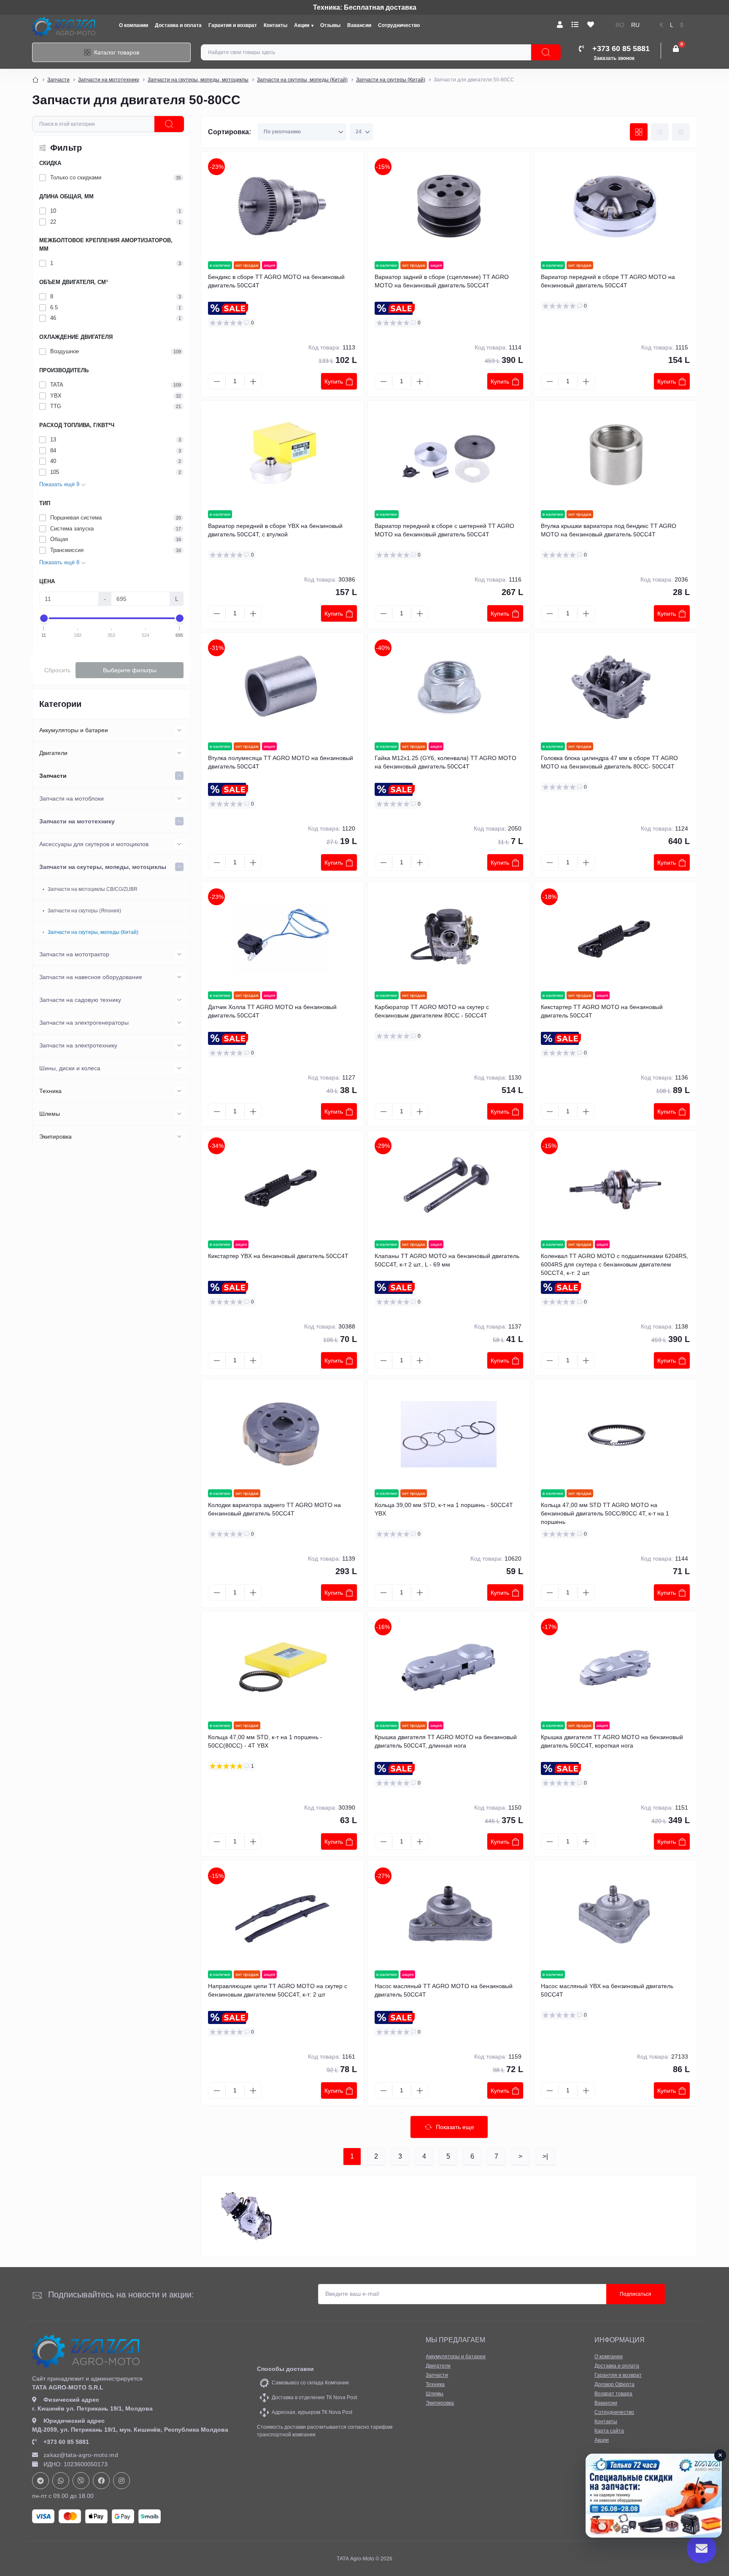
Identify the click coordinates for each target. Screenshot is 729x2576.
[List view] (660, 132)
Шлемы (50, 1114)
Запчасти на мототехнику (109, 80)
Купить (334, 382)
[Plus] (253, 382)
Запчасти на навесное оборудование (91, 977)
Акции (302, 25)
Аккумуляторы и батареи (74, 730)
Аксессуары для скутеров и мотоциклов (94, 844)
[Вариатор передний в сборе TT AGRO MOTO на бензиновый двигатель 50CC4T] (615, 206)
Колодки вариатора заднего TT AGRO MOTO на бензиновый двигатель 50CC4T (274, 1509)
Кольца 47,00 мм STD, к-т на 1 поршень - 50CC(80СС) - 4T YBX (265, 1741)
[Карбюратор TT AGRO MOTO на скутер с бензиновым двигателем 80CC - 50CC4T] (449, 936)
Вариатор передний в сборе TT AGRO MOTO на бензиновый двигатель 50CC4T (608, 281)
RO (620, 25)
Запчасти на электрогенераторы (84, 1023)
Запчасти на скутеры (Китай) (391, 80)
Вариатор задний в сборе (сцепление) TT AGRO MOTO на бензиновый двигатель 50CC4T (442, 281)
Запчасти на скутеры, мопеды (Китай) (302, 80)
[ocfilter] (169, 124)
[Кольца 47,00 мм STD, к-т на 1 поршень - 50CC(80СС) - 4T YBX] (282, 1667)
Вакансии (359, 25)
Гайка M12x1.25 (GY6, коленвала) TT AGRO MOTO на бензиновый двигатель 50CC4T (445, 762)
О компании (134, 25)
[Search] (546, 52)
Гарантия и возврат (233, 25)
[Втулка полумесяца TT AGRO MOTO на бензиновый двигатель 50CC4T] (282, 687)
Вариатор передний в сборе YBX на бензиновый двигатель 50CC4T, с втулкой (275, 530)
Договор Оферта (614, 2384)
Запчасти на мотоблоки (72, 798)
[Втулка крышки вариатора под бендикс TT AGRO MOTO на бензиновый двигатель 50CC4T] (615, 455)
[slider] (44, 618)
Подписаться (636, 2294)
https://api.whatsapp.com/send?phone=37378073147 (61, 2481)
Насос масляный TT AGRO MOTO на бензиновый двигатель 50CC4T (444, 1990)
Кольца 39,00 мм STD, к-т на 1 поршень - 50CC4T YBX (444, 1509)
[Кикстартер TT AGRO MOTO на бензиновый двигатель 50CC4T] (615, 936)
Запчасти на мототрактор (74, 954)
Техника (50, 1091)
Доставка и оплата (178, 25)
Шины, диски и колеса (70, 1068)
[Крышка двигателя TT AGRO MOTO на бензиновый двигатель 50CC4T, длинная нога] (449, 1667)
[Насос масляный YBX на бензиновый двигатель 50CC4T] (615, 1916)
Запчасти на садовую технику (80, 1000)
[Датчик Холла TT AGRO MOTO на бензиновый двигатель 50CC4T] (282, 936)
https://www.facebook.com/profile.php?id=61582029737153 (101, 2481)
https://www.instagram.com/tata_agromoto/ (121, 2481)
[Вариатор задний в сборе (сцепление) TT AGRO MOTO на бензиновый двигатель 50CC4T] (449, 206)
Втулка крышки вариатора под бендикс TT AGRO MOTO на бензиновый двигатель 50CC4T (609, 530)
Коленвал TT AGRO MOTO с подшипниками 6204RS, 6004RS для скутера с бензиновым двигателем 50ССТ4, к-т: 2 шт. (614, 1264)
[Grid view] (639, 132)
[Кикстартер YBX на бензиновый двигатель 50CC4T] (282, 1185)
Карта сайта (609, 2431)
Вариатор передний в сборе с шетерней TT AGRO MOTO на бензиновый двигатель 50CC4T (444, 530)
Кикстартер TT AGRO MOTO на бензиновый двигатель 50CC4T (602, 1011)
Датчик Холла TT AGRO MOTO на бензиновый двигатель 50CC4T (272, 1011)
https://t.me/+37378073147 (40, 2481)
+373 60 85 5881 (66, 2442)
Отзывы (330, 25)
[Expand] (179, 730)
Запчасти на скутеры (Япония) (84, 911)
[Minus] (217, 382)
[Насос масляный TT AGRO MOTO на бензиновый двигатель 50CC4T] (449, 1916)
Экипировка (55, 1136)
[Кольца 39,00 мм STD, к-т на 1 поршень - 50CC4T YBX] (449, 1434)
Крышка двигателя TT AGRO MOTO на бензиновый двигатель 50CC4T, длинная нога (446, 1741)
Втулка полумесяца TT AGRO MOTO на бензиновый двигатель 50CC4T (281, 762)
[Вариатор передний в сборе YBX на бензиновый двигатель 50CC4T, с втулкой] (282, 455)
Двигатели (53, 753)
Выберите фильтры (130, 670)
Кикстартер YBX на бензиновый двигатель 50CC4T (278, 1256)
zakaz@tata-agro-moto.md (81, 2455)
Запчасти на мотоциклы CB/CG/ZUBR (93, 889)
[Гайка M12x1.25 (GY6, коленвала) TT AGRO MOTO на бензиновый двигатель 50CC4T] (449, 687)
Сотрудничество (399, 25)
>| (545, 2156)
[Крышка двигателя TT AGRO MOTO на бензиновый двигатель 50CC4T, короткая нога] (615, 1667)
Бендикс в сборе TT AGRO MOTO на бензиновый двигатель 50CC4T (276, 281)
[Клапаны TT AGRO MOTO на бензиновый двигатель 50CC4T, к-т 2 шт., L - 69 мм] (449, 1185)
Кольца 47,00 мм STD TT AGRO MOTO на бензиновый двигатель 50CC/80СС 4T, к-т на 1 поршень (605, 1513)
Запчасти (58, 80)
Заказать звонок (614, 58)
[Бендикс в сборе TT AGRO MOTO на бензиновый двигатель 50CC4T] (282, 206)
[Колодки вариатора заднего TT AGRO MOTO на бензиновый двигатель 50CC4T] (282, 1434)
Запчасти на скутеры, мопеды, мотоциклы (198, 80)
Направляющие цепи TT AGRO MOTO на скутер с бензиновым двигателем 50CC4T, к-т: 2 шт (278, 1990)
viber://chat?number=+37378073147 (81, 2481)
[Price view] (681, 132)
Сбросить (57, 670)
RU (635, 25)
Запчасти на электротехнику (78, 1045)
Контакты (275, 25)
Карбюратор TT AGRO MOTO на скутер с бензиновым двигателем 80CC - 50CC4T (432, 1011)
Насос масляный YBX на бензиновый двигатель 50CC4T (607, 1990)
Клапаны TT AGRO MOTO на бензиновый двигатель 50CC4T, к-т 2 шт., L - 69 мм (447, 1260)
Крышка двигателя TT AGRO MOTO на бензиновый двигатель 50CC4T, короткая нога (612, 1741)
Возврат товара (613, 2394)
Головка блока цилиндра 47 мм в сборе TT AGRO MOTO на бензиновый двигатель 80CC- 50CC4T (609, 762)
